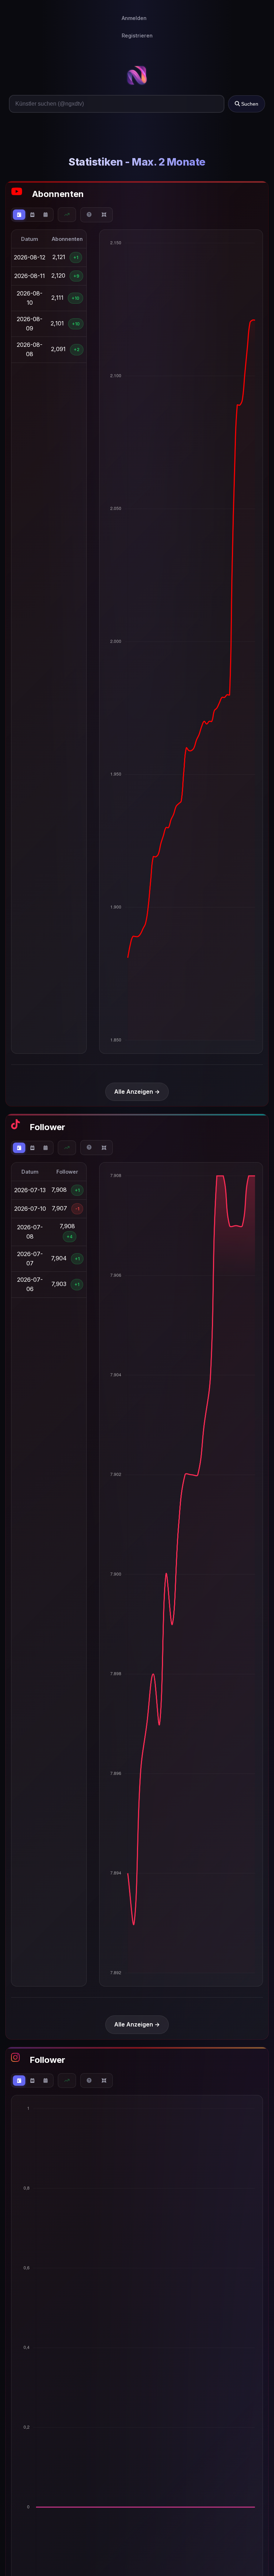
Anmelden (134, 18)
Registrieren (137, 36)
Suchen (249, 104)
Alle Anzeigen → (137, 1092)
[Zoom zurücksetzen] (104, 215)
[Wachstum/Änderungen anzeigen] (67, 215)
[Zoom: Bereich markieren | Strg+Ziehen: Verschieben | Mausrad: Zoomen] (89, 215)
